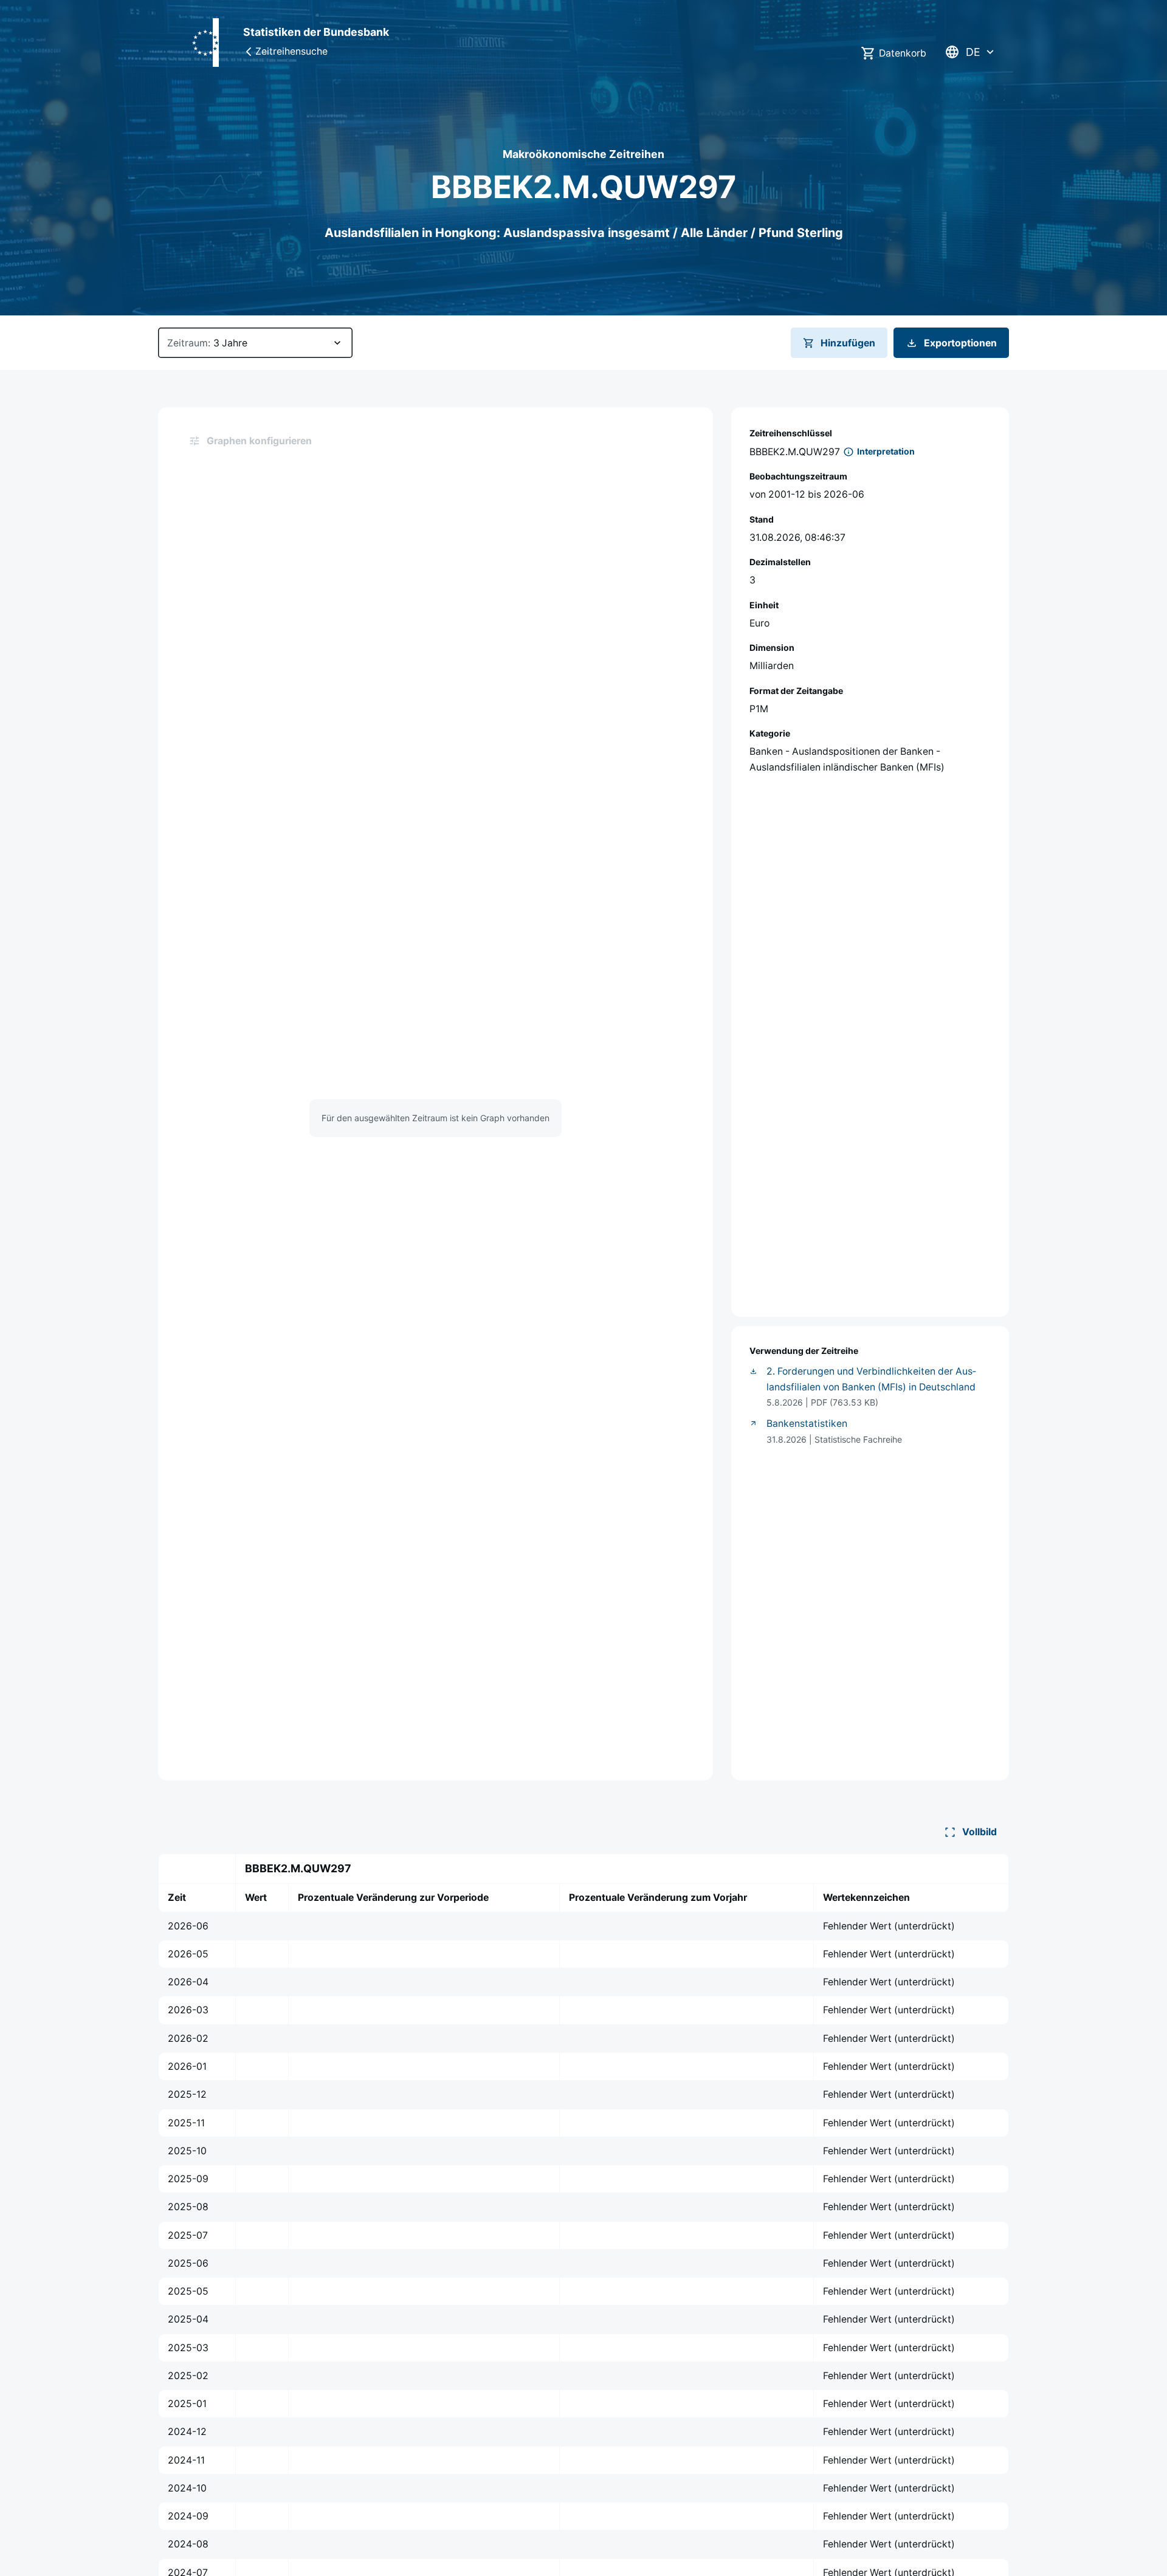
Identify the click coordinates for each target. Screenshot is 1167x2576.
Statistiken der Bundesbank (316, 32)
